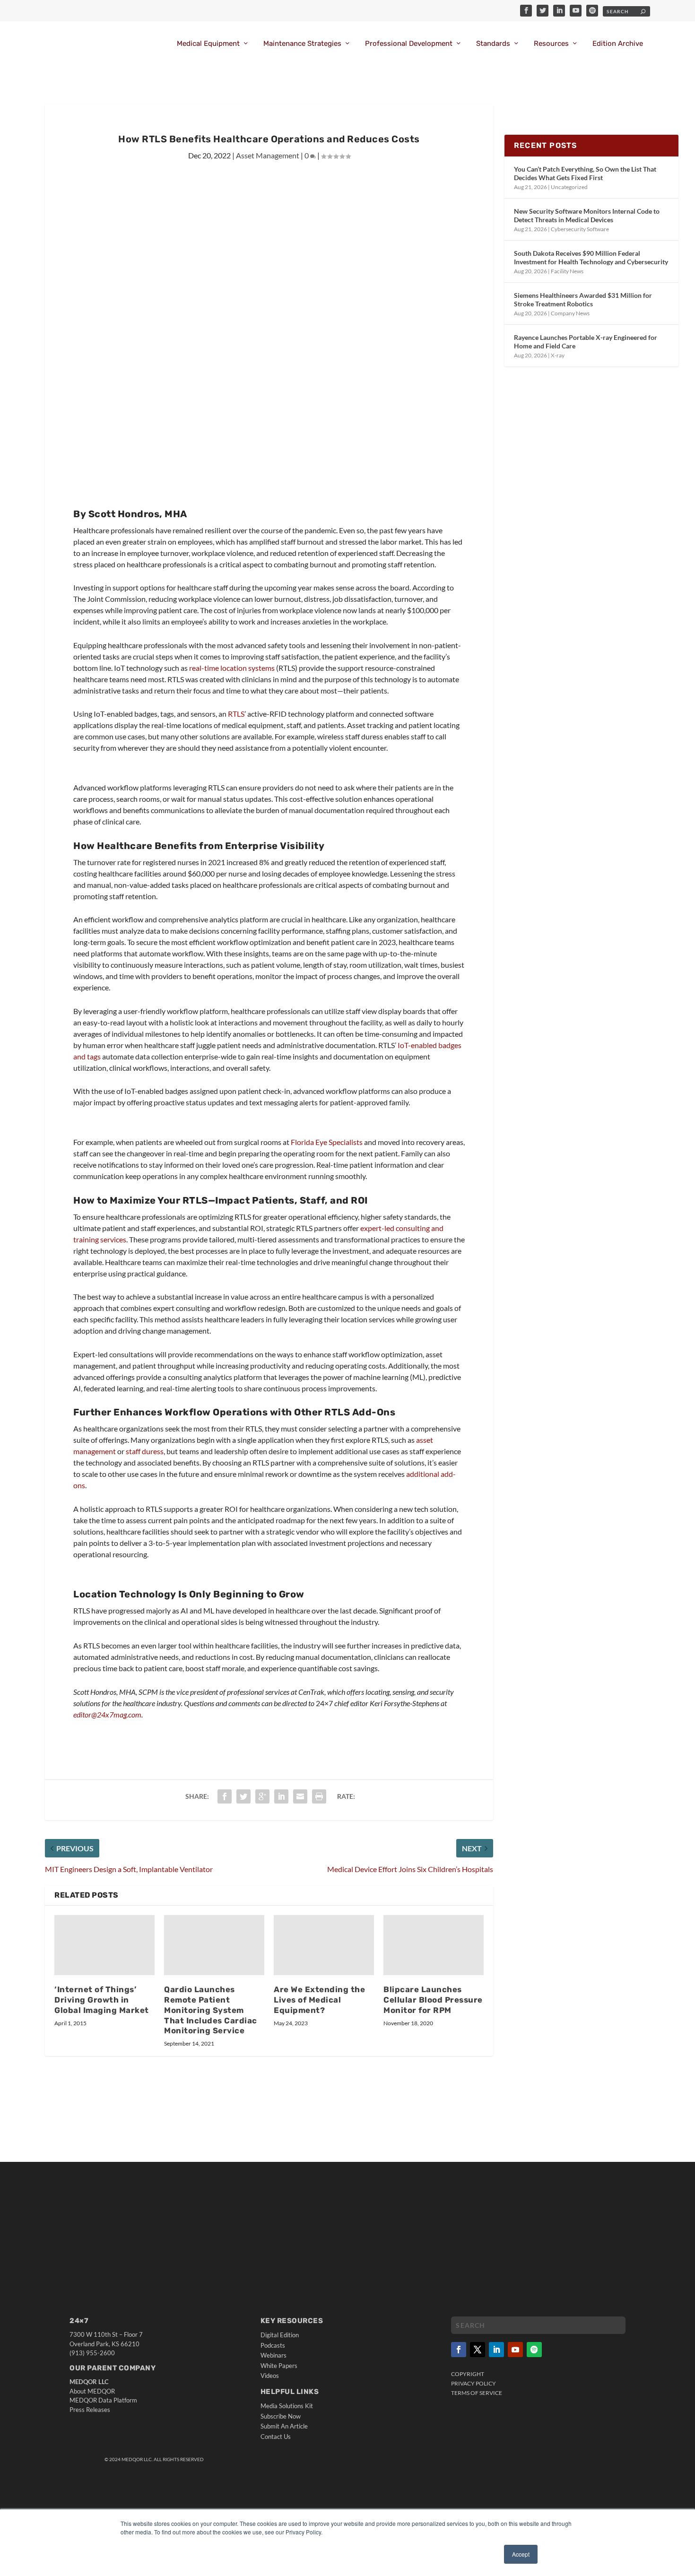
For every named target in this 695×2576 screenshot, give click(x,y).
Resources (551, 44)
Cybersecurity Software (580, 229)
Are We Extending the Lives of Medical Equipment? (319, 2000)
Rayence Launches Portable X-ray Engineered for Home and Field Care (586, 342)
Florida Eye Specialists (327, 1142)
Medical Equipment (208, 44)
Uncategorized (569, 187)
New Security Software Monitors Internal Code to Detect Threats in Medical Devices (587, 215)
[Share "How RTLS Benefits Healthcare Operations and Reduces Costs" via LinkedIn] (281, 1796)
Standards (493, 44)
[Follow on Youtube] (515, 2350)
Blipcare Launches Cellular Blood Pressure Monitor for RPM (433, 2000)
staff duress (145, 1451)
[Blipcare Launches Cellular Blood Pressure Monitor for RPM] (434, 1945)
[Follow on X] (478, 2350)
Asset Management (268, 155)
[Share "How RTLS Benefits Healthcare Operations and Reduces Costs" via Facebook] (225, 1796)
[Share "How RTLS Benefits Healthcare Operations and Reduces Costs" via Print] (319, 1796)
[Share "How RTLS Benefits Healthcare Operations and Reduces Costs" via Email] (300, 1796)
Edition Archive (618, 44)
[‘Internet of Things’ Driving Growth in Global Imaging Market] (104, 1945)
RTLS (236, 714)
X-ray (558, 355)
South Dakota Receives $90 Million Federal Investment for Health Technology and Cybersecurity (591, 257)
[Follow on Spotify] (534, 2350)
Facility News (567, 271)
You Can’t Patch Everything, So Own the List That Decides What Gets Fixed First (585, 173)
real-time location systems (232, 668)
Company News (570, 313)
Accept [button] (521, 2554)
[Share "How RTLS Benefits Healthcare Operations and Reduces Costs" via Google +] (262, 1796)
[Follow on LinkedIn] (496, 2350)
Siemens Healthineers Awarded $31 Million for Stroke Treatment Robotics (583, 299)
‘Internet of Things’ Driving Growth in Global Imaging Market (102, 2000)
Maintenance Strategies (302, 44)
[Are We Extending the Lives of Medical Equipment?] (324, 1945)
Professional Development (409, 44)
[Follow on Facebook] (459, 2350)
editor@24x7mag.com (107, 1714)
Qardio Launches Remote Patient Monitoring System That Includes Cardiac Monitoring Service (211, 2010)
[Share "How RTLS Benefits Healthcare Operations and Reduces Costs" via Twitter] (243, 1796)
